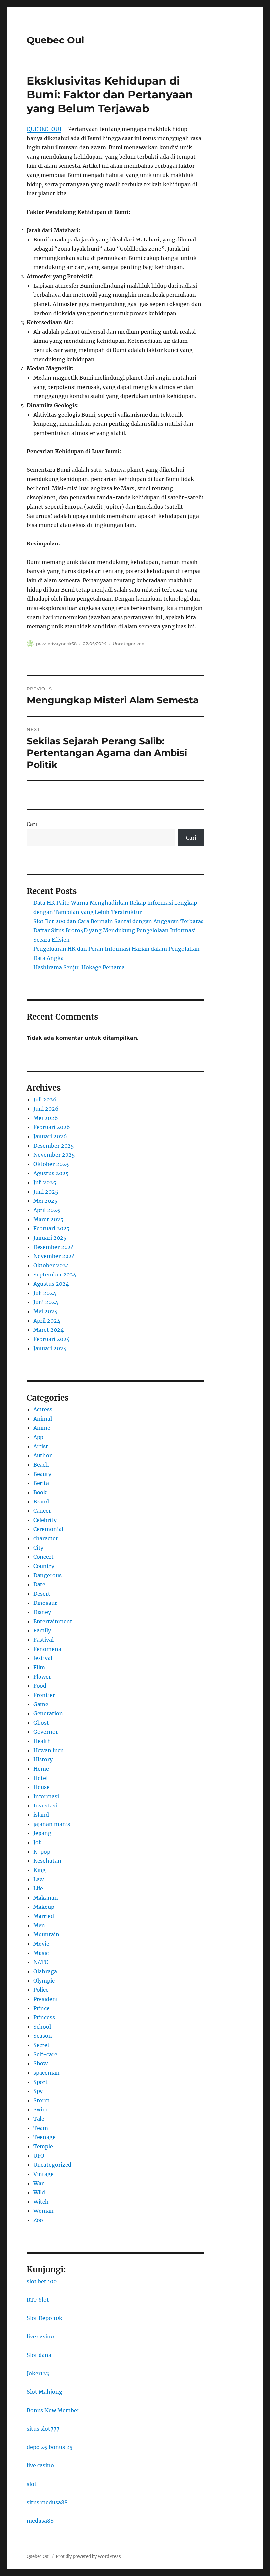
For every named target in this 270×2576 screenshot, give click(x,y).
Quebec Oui (55, 40)
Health (42, 1741)
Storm (41, 2100)
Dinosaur (45, 1603)
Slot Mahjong (44, 2392)
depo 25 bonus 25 (50, 2447)
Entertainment (53, 1621)
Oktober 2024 (51, 1265)
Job (38, 1842)
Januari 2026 (50, 1136)
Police (41, 1990)
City (38, 1548)
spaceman (46, 2073)
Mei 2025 (45, 1201)
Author (42, 1455)
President (46, 1999)
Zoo (38, 2220)
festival (43, 1658)
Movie (41, 1944)
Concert (43, 1557)
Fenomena (47, 1649)
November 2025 (54, 1155)
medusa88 (40, 2521)
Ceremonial (48, 1529)
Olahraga (45, 1971)
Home (41, 1769)
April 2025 (47, 1210)
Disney (42, 1612)
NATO (41, 1962)
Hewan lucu (48, 1750)
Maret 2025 (48, 1219)
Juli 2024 (45, 1293)
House (41, 1787)
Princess (44, 2017)
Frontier (44, 1695)
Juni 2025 (46, 1192)
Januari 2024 (50, 1348)
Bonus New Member (53, 2410)
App (38, 1437)
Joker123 (38, 2373)
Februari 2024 (52, 1339)
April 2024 (47, 1321)
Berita (41, 1483)
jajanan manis (52, 1824)
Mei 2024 (45, 1311)
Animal (43, 1419)
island (41, 1815)
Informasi (46, 1796)
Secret (41, 2045)
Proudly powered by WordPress (88, 2556)
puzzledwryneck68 (56, 644)
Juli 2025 (45, 1182)
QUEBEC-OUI (44, 129)
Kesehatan (47, 1861)
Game (41, 1704)
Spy (38, 2091)
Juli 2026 (45, 1099)
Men (39, 1925)
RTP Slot (38, 2300)
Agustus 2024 (51, 1284)
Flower (42, 1677)
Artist (41, 1446)
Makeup (44, 1907)
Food (40, 1686)
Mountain (46, 1934)
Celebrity (45, 1520)
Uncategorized (129, 644)
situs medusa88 (47, 2502)
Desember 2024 (54, 1247)
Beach (41, 1465)
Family (42, 1630)
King (40, 1870)
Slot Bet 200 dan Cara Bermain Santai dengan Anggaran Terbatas (118, 921)
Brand (41, 1502)
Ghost (41, 1723)
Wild (39, 2192)
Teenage (44, 2137)
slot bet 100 (42, 2281)
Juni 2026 (46, 1109)
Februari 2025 (52, 1228)
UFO (39, 2156)
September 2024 (55, 1275)
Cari (32, 824)
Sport (40, 2082)
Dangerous (47, 1575)
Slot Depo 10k (44, 2318)
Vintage (43, 2174)
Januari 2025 (50, 1238)
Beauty (42, 1474)
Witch (41, 2202)
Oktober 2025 (51, 1164)
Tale (39, 2119)
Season (43, 2036)
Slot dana (39, 2355)
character (46, 1538)
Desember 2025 (54, 1146)
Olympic (44, 1981)
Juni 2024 (46, 1302)
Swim (40, 2109)
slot (32, 2484)
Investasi (45, 1806)
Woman (43, 2211)
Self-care (45, 2054)
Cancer (42, 1511)
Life (38, 1888)
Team (41, 2128)
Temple (43, 2146)
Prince (41, 2008)
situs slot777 (43, 2429)
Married (44, 1916)
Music (41, 1953)
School (42, 2027)
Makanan (46, 1898)
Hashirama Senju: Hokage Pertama (79, 967)
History (43, 1759)
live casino (40, 2336)
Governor (46, 1732)
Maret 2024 (48, 1330)
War (39, 2183)
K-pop (42, 1852)
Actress (43, 1409)
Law (39, 1879)
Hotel (40, 1778)
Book (40, 1492)
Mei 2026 (46, 1118)
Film (39, 1667)
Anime (42, 1428)
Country (44, 1566)
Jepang (42, 1833)
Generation (48, 1713)
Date (39, 1584)
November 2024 (54, 1256)
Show (40, 2063)
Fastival (43, 1640)
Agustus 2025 (51, 1173)
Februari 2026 (52, 1127)
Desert (42, 1594)
